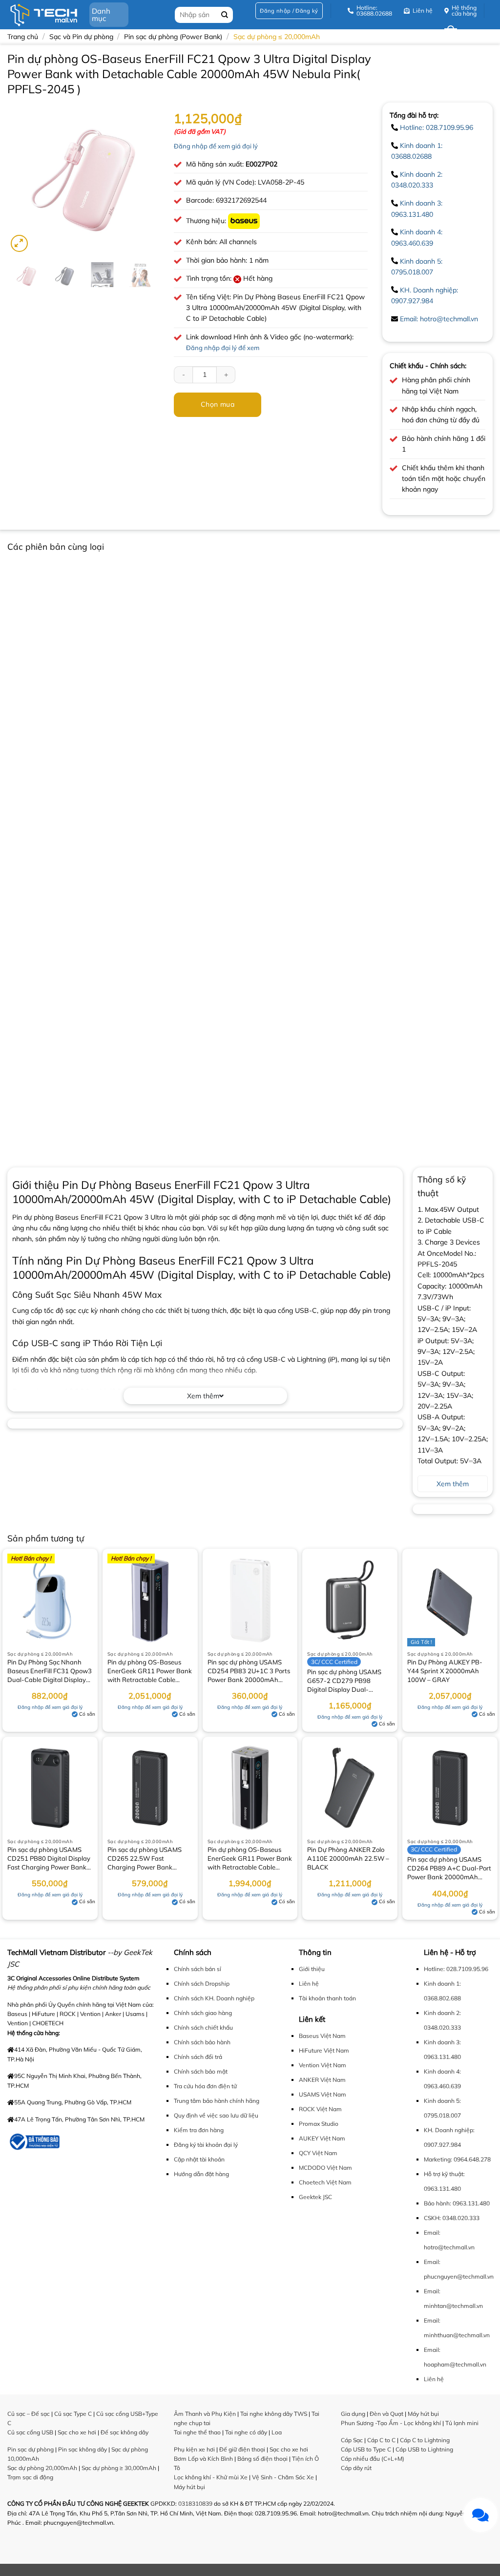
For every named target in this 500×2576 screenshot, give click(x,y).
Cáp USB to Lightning (424, 2449)
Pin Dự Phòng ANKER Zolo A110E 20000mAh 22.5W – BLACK (348, 1858)
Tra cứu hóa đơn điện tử (205, 2086)
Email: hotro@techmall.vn (439, 319)
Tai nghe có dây (246, 2432)
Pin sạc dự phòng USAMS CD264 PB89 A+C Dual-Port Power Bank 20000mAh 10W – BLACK (449, 1869)
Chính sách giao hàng (203, 2013)
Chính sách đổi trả (198, 2057)
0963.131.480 (442, 2189)
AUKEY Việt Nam (322, 2138)
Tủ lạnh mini (462, 2423)
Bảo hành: (437, 2203)
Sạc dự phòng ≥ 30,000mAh (119, 2468)
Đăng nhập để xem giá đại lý (216, 146)
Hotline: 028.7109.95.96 (437, 127)
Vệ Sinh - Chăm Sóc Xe (283, 2477)
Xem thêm (203, 1396)
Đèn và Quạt (386, 2414)
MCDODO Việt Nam (325, 2168)
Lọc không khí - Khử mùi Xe (211, 2477)
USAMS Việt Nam (323, 2094)
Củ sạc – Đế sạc (29, 2414)
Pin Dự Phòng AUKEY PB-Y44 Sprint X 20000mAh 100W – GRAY (445, 1671)
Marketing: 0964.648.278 (457, 2159)
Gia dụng (353, 2414)
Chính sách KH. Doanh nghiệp (214, 1998)
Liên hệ (309, 1984)
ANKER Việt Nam (322, 2080)
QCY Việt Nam (318, 2153)
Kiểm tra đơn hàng (199, 2130)
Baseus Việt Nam (322, 2036)
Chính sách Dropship (202, 1984)
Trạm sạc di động (30, 2477)
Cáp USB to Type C (366, 2449)
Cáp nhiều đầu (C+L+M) (373, 2459)
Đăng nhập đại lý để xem (223, 348)
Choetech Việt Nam (325, 2182)
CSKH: (432, 2218)
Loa (277, 2432)
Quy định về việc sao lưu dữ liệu (216, 2115)
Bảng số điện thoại (262, 2459)
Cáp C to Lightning (425, 2440)
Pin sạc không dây (83, 2449)
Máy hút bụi (189, 2487)
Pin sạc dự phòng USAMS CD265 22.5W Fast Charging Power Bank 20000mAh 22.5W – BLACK (149, 1859)
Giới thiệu (312, 1969)
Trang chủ (23, 37)
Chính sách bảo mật (201, 2071)
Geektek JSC (315, 2197)
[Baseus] (244, 221)
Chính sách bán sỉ (198, 1969)
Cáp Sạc (352, 2440)
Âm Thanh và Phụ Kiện (205, 2414)
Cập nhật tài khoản (199, 2159)
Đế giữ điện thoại (242, 2449)
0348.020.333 (461, 2218)
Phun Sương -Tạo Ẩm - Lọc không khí (391, 2423)
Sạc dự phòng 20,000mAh (42, 2468)
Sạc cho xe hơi (77, 2432)
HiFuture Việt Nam (324, 2050)
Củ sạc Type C (73, 2414)
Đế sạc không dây (125, 2432)
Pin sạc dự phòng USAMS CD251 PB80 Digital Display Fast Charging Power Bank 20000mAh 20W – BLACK (49, 1859)
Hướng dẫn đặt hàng (201, 2174)
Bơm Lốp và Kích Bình (203, 2459)
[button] (289, 11)
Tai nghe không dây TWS (274, 2414)
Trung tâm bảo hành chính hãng (217, 2101)
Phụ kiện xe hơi (194, 2449)
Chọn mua (218, 404)
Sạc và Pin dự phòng (81, 37)
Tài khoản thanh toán (327, 1998)
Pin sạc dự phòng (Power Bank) (173, 37)
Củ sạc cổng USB (30, 2432)
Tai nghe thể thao (197, 2432)
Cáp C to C (381, 2440)
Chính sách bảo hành (202, 2042)
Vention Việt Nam (323, 2065)
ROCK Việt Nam (320, 2109)
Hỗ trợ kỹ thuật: (444, 2174)
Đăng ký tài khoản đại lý (206, 2145)
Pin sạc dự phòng (31, 2449)
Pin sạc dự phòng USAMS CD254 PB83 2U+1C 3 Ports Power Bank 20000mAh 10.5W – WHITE (249, 1672)
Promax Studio (319, 2124)
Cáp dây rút (356, 2468)
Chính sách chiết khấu (203, 2027)
